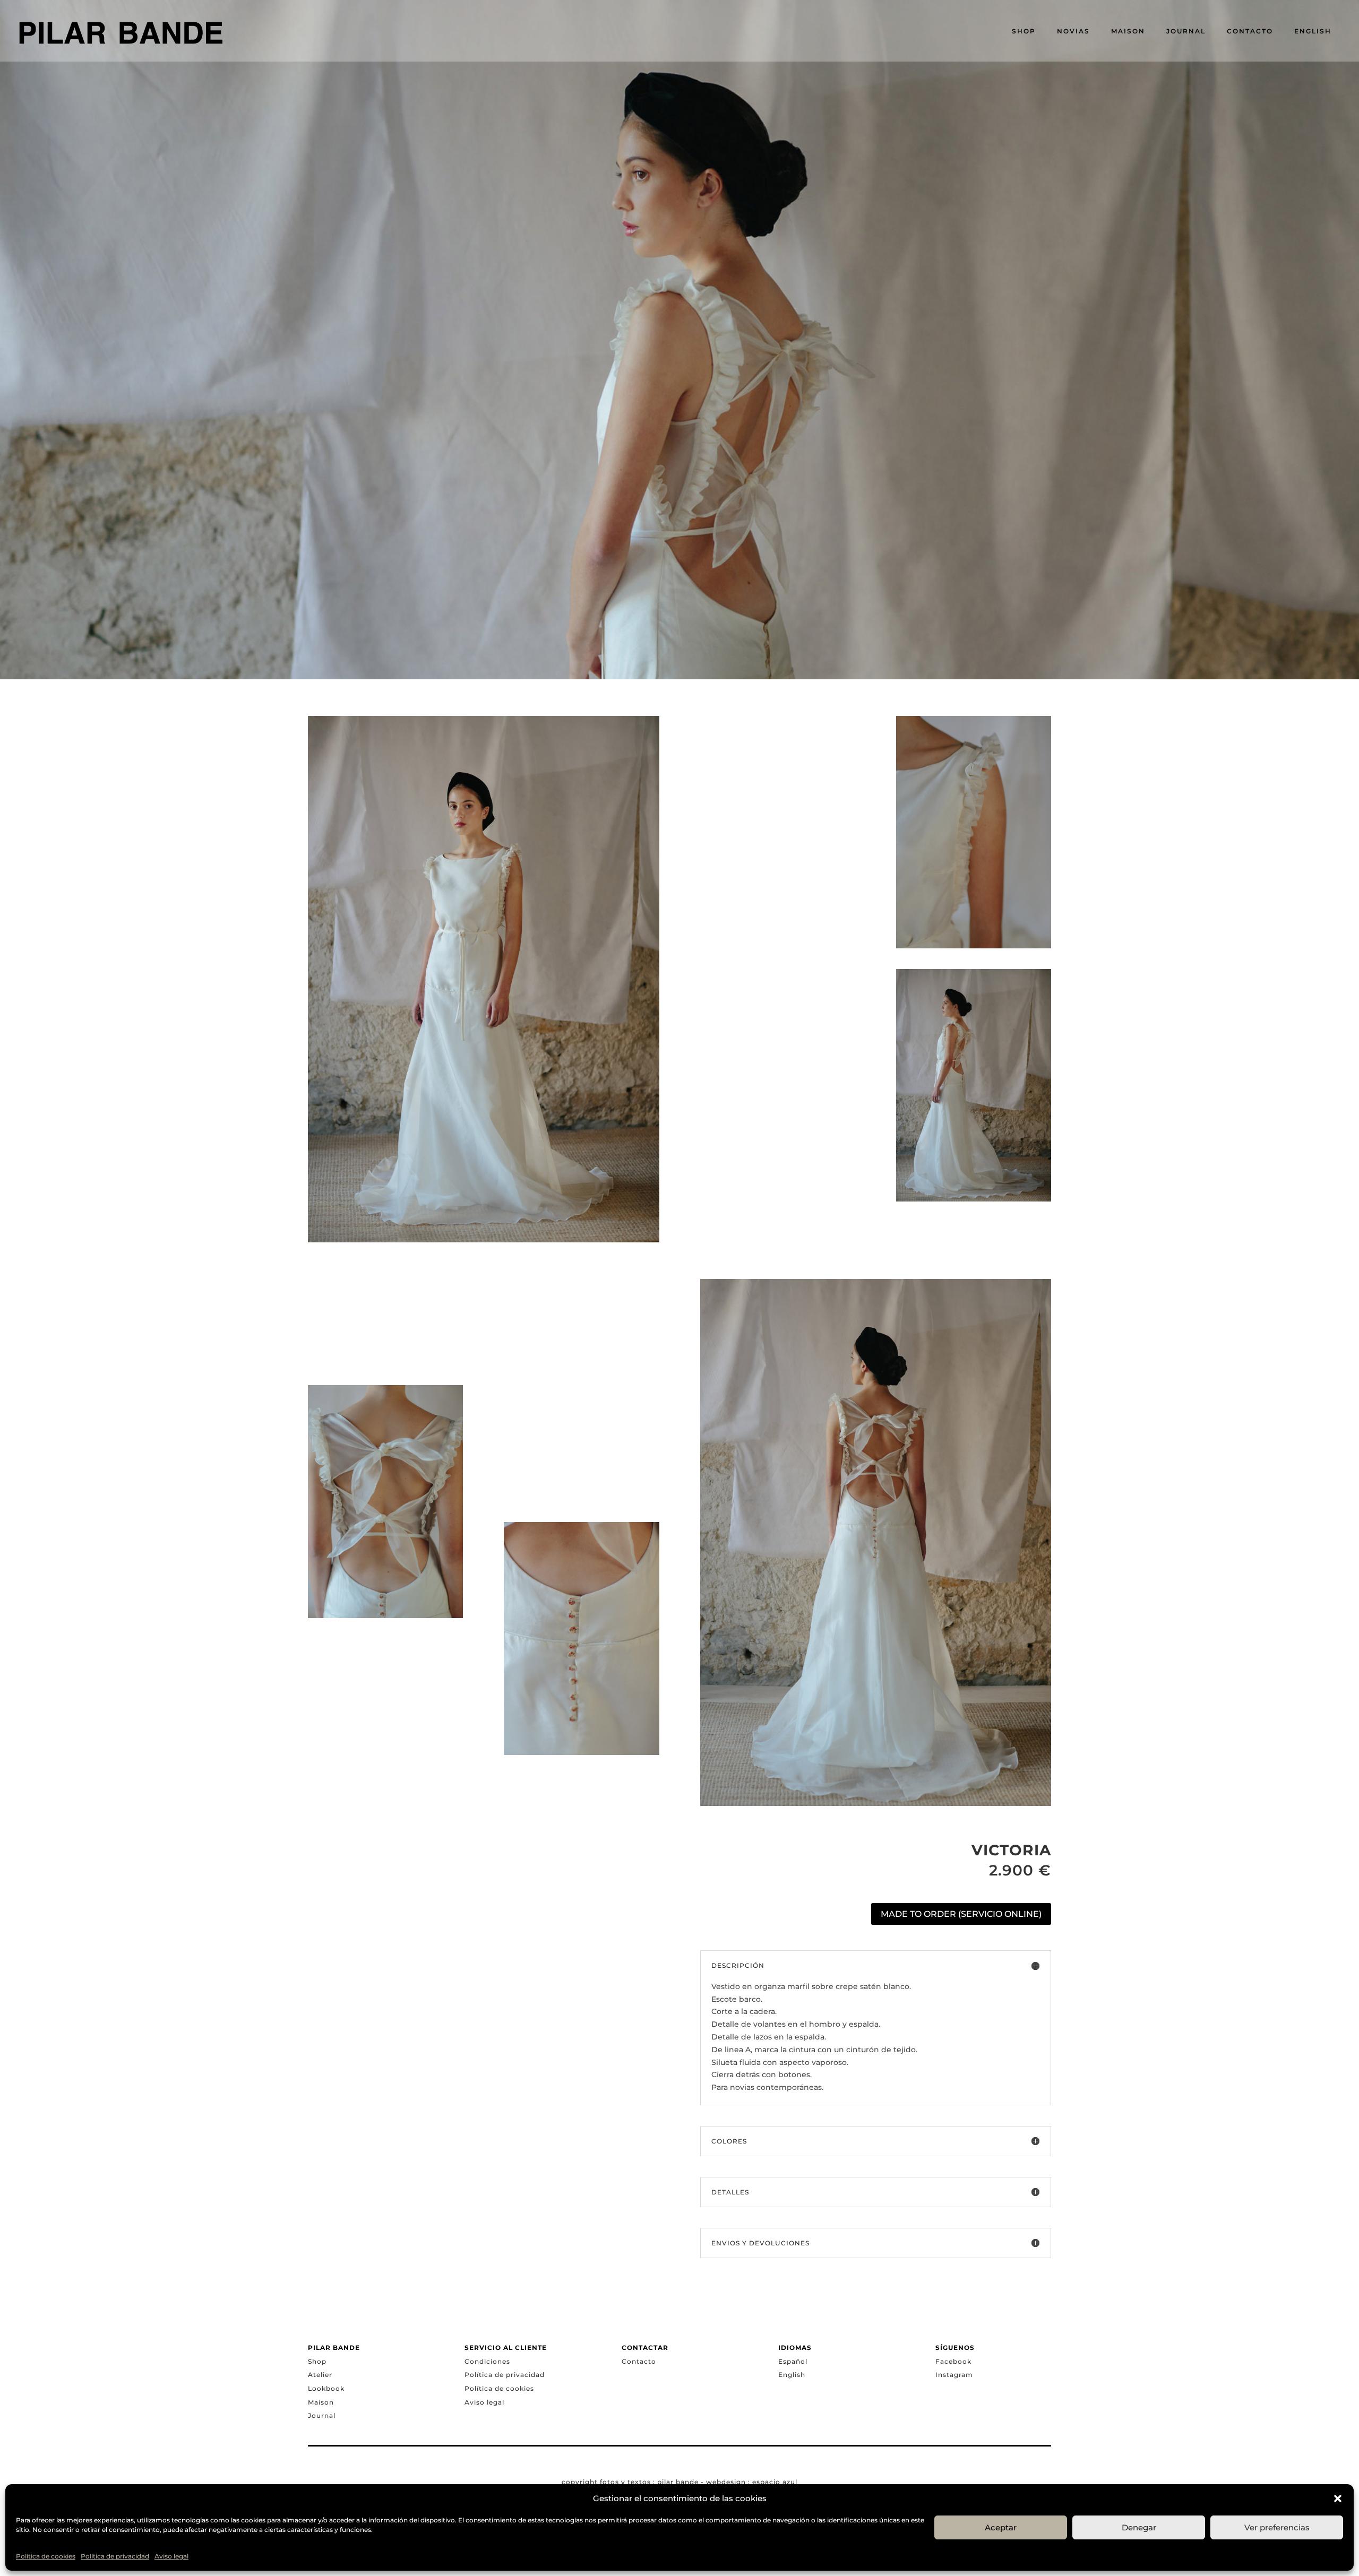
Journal (322, 2415)
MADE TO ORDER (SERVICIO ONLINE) (961, 1914)
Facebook (953, 2361)
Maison (321, 2402)
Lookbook (326, 2388)
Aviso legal (171, 2556)
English (792, 2375)
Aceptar (1001, 2527)
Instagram (954, 2375)
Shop (317, 2361)
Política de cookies (46, 2556)
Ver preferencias (1277, 2527)
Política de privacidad (115, 2556)
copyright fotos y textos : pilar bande (630, 2482)
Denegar (1139, 2527)
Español (793, 2361)
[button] (1338, 2499)
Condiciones (487, 2361)
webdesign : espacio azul (752, 2482)
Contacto (639, 2361)
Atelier (320, 2375)
